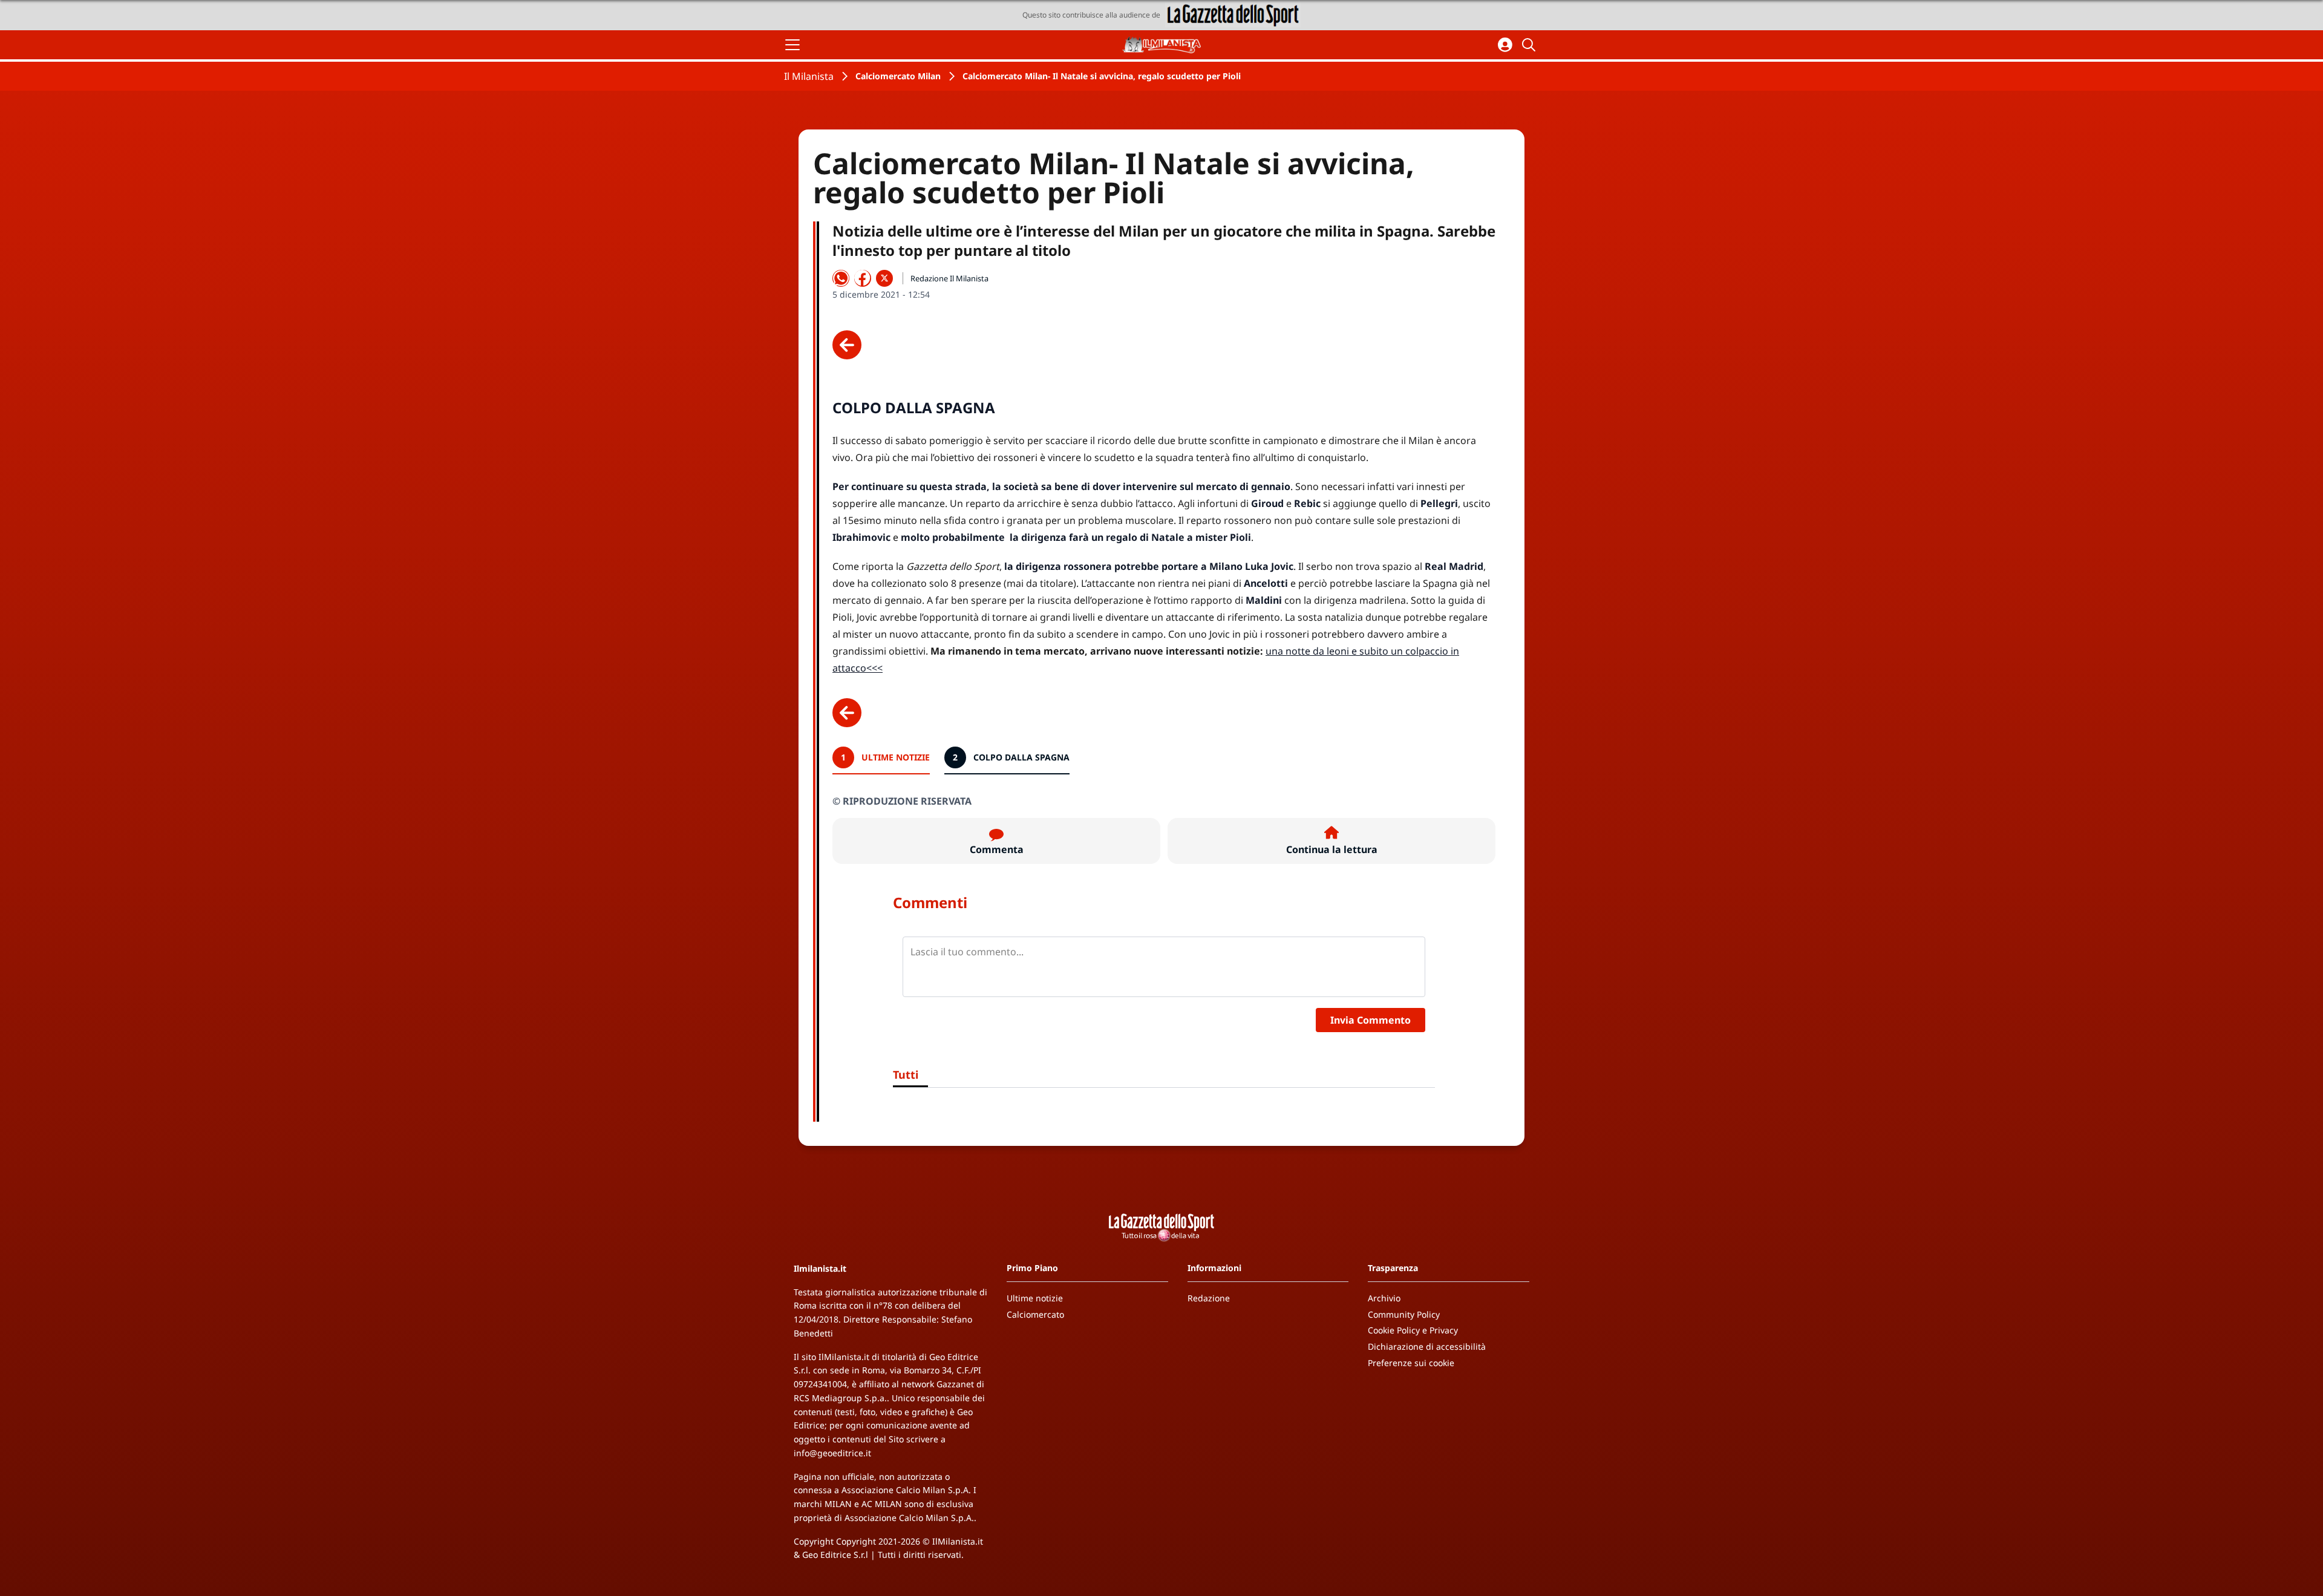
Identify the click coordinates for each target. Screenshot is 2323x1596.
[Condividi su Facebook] (863, 278)
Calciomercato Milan (898, 76)
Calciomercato (1035, 1314)
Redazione (1209, 1298)
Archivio (1384, 1298)
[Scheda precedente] (847, 345)
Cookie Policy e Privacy (1413, 1330)
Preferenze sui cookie (1411, 1363)
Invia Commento (1371, 1020)
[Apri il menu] (792, 45)
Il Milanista (809, 76)
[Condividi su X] (884, 278)
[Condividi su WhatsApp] (841, 278)
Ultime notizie (1035, 1298)
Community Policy (1404, 1314)
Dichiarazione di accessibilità (1427, 1346)
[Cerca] (1531, 45)
